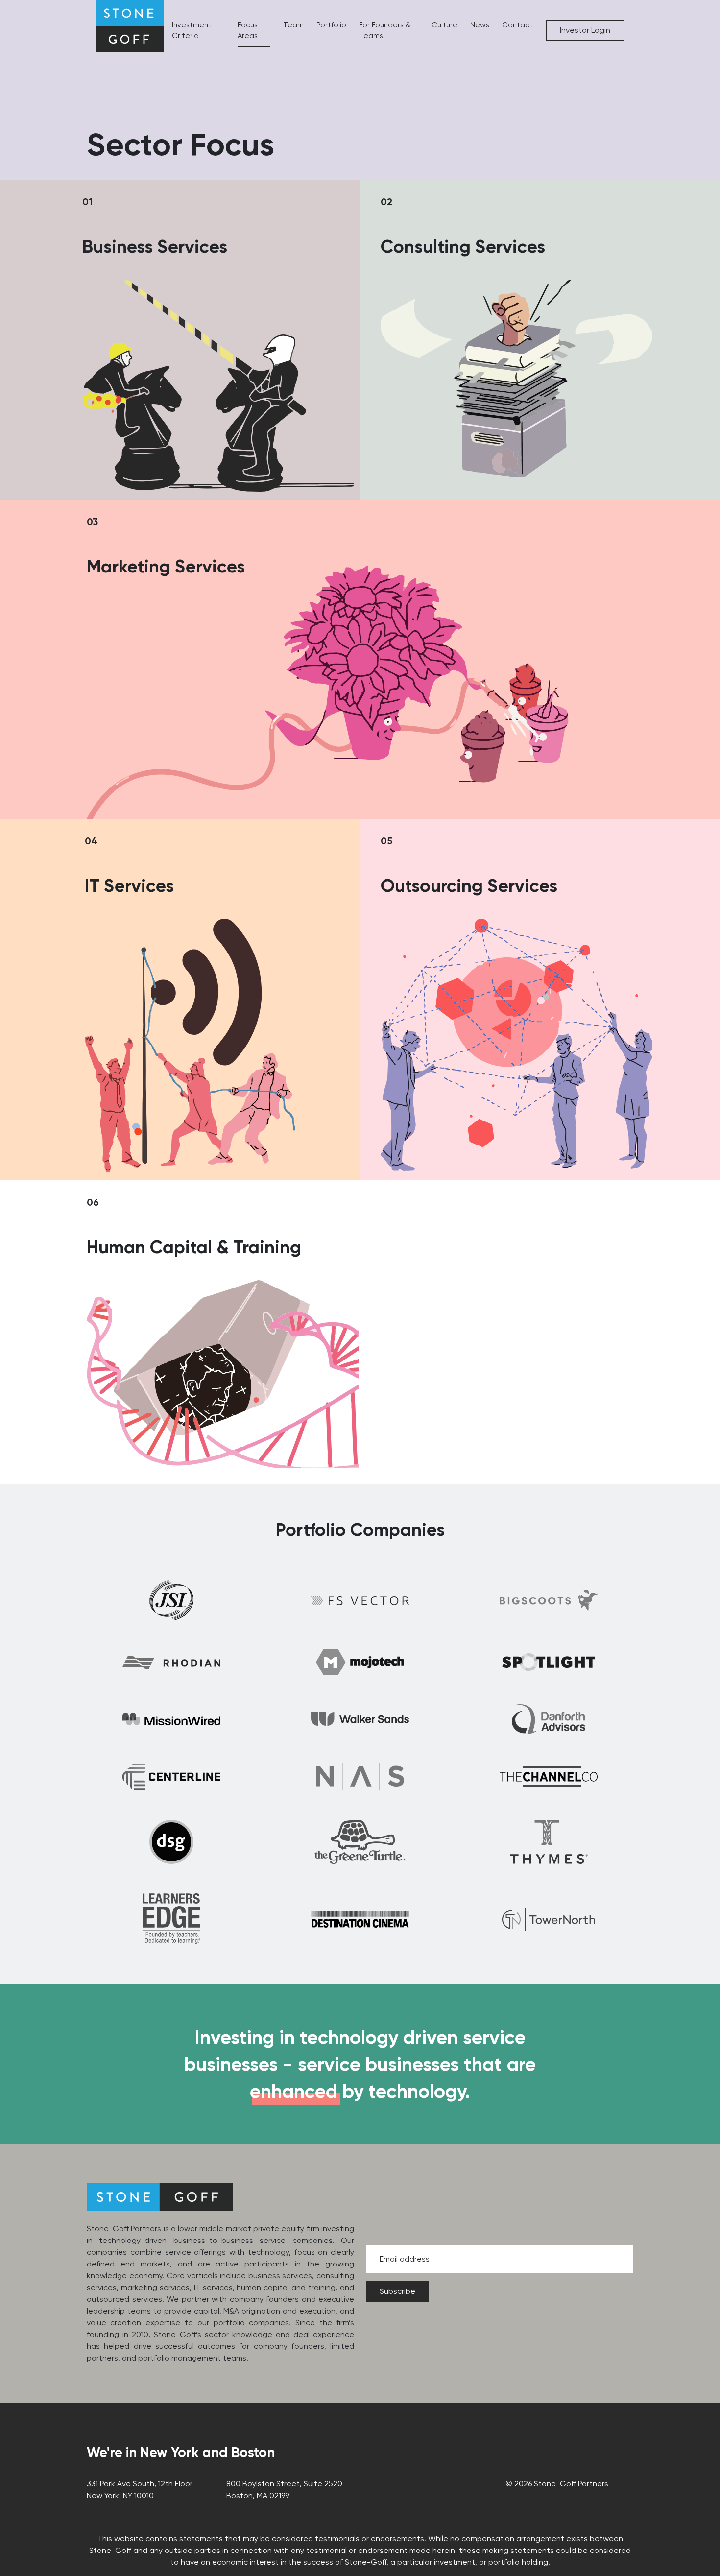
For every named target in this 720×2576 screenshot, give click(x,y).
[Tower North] (549, 1920)
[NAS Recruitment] (360, 1777)
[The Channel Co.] (549, 1777)
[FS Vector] (360, 1600)
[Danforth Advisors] (549, 1719)
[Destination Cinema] (360, 1920)
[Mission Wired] (171, 1719)
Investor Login (585, 30)
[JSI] (171, 1600)
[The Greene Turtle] (360, 1842)
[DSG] (171, 1842)
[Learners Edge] (171, 1919)
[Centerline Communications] (171, 1777)
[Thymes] (549, 1842)
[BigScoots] (549, 1600)
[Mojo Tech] (360, 1662)
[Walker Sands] (360, 1719)
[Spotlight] (549, 1662)
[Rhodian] (171, 1662)
